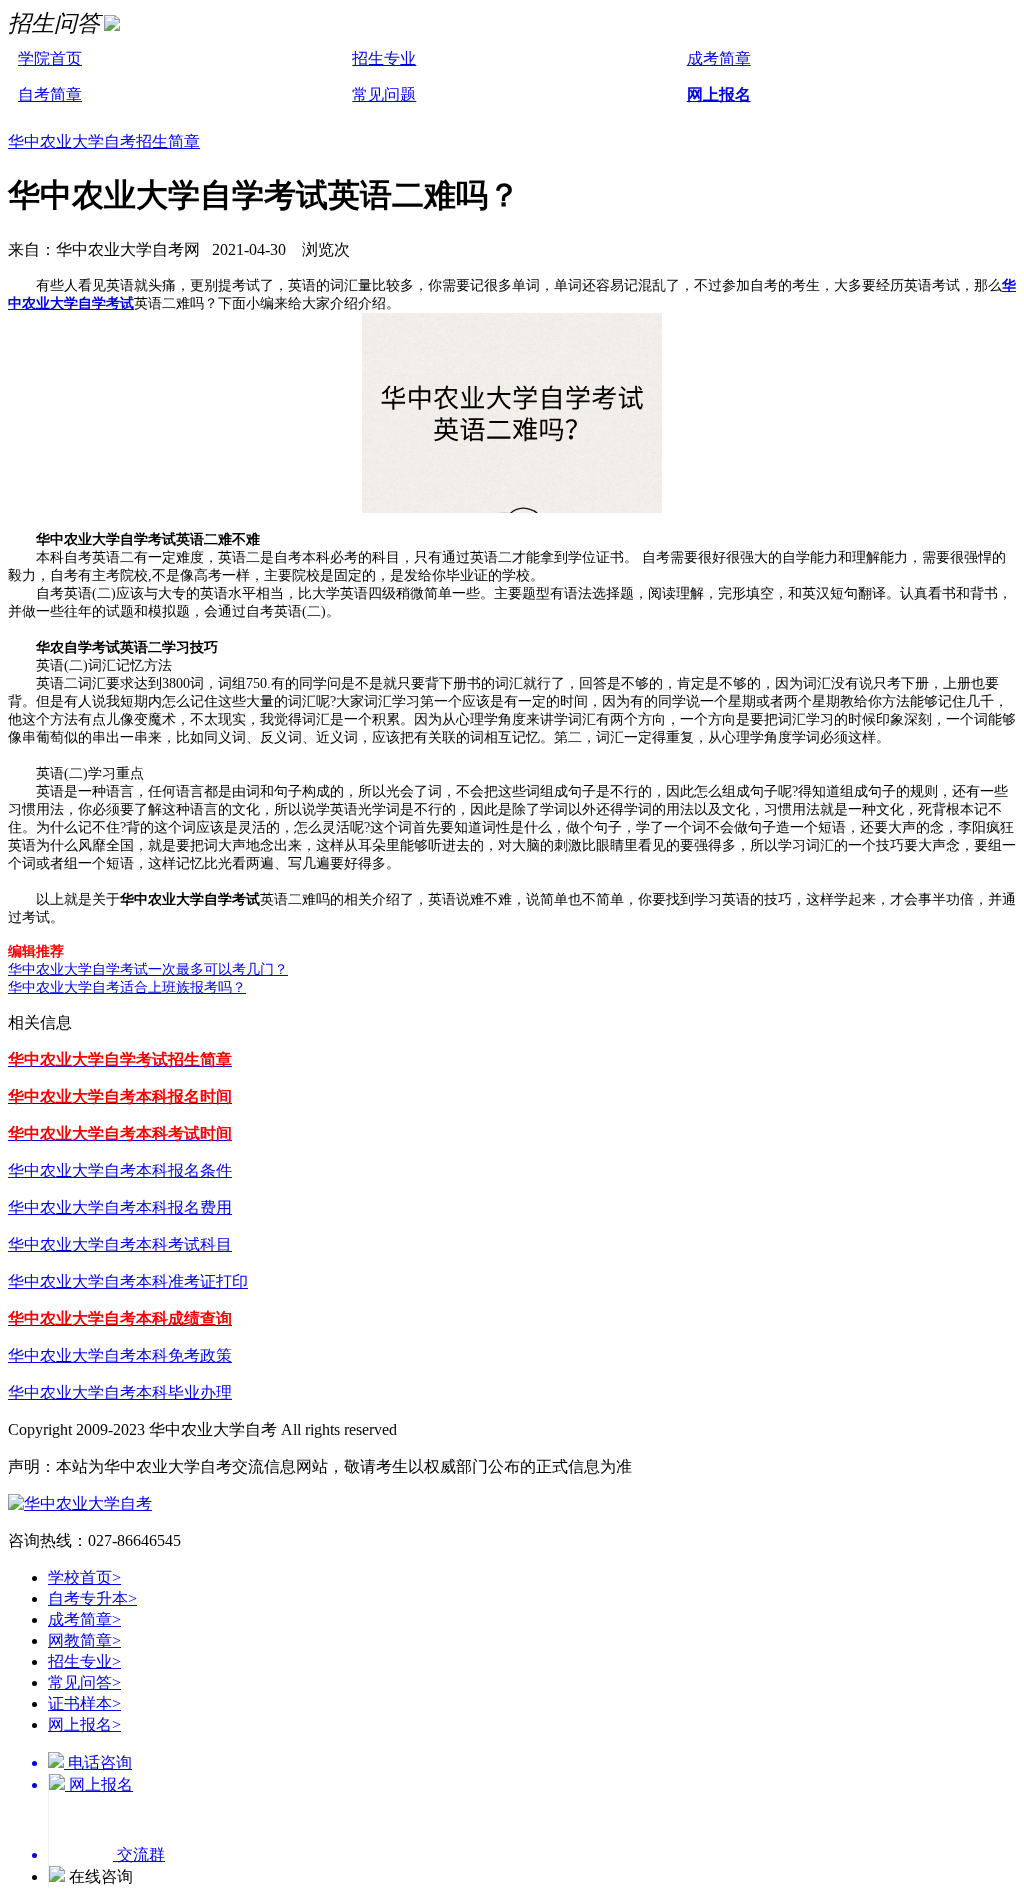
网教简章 (84, 1640)
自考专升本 (92, 1598)
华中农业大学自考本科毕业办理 (120, 1392)
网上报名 (719, 94)
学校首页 (84, 1577)
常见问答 (84, 1682)
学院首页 (50, 58)
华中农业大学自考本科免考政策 (120, 1355)
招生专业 (384, 58)
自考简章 (50, 94)
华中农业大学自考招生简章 (104, 141)
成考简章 (719, 58)
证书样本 (84, 1703)
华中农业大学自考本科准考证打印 (128, 1281)
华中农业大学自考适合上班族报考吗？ (127, 987)
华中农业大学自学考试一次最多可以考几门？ (148, 969)
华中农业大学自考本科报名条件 (120, 1170)
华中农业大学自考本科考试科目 (120, 1244)
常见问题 (384, 94)
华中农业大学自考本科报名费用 (120, 1207)
